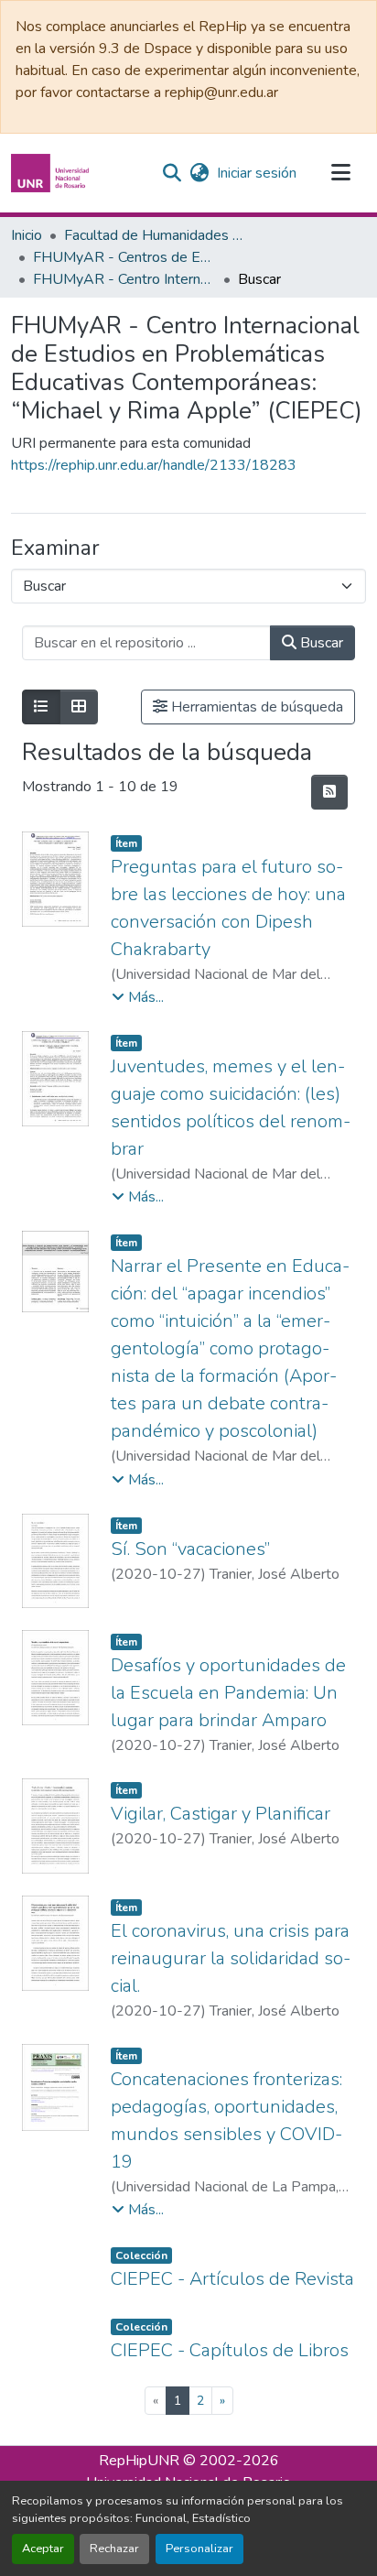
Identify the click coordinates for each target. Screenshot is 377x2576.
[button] (52, 173)
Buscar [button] (320, 643)
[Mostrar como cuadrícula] (79, 707)
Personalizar (199, 2549)
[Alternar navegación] (340, 173)
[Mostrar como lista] (41, 707)
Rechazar (114, 2549)
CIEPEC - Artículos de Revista (232, 2279)
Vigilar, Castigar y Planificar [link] (221, 1814)
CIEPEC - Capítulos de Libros (230, 2350)
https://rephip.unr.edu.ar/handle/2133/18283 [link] (154, 465)
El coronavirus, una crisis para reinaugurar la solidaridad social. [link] (231, 1958)
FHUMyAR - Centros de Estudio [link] (124, 257)
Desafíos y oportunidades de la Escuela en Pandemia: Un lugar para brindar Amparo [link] (228, 1693)
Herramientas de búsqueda (255, 707)
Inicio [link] (27, 235)
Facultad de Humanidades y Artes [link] (156, 235)
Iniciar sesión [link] (257, 173)
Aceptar (43, 2549)
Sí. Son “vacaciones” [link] (190, 1549)
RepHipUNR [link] (139, 2461)
